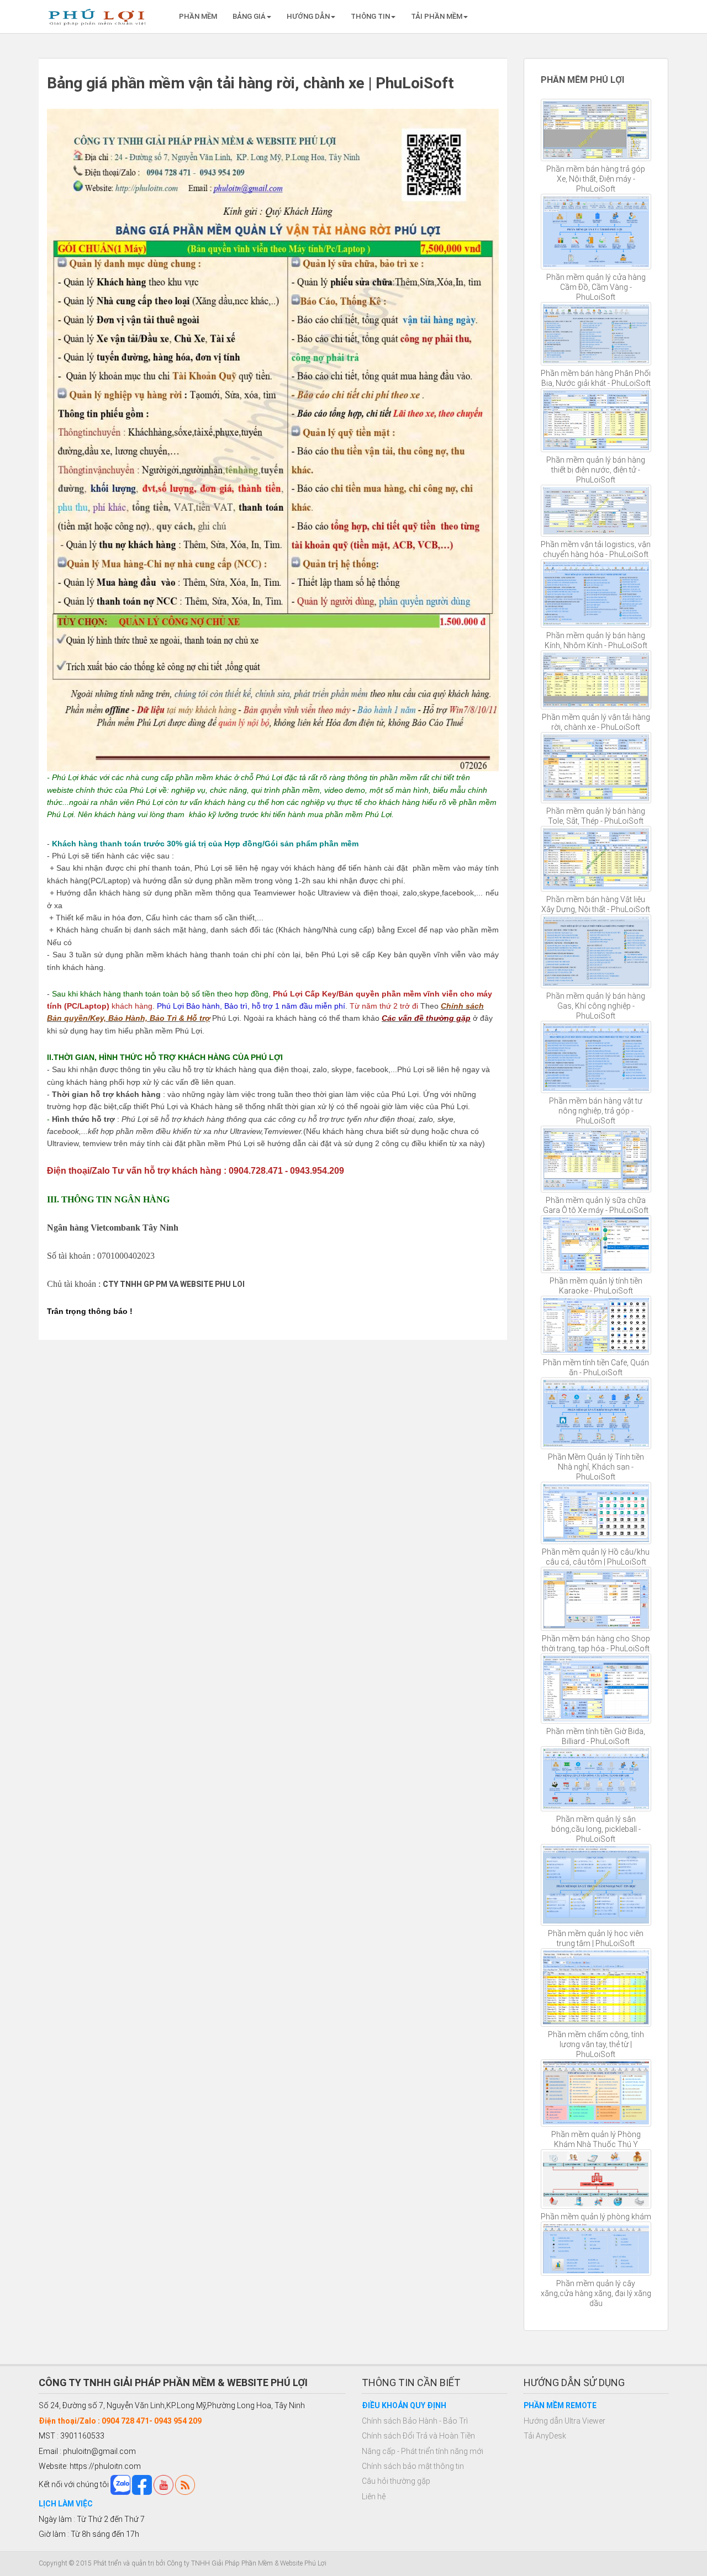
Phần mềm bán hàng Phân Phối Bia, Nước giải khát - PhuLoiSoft (596, 378)
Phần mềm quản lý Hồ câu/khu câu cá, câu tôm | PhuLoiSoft (596, 1557)
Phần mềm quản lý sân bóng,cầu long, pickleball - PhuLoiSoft (596, 1829)
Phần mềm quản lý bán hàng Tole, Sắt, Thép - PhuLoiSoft (596, 816)
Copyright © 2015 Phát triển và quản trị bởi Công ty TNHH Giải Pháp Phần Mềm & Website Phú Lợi (183, 2563)
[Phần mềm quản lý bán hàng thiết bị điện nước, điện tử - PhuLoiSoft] (596, 420)
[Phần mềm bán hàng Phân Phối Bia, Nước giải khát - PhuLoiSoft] (596, 334)
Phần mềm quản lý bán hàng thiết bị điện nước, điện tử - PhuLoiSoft (596, 470)
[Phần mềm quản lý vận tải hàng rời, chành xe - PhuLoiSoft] (596, 680)
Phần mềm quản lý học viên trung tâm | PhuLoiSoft (596, 1938)
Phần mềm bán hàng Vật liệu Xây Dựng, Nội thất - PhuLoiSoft (596, 904)
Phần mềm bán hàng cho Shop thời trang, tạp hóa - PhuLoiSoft (596, 1644)
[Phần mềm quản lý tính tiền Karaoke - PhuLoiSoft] (596, 1244)
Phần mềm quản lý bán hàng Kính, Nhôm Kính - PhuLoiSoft (596, 640)
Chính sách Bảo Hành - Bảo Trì (415, 2421)
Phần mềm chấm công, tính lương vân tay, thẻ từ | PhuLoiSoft (596, 2044)
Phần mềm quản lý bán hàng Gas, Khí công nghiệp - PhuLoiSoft (596, 1006)
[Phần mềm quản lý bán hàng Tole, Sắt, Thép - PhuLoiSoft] (596, 768)
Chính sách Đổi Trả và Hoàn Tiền (418, 2436)
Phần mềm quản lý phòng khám (596, 2217)
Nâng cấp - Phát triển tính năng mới (423, 2451)
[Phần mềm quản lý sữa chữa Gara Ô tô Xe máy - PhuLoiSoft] (596, 1159)
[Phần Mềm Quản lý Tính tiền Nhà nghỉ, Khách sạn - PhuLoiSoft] (596, 1413)
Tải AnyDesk (545, 2436)
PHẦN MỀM (198, 16)
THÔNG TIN (370, 16)
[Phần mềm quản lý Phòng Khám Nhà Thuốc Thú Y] (596, 2093)
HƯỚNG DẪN (308, 16)
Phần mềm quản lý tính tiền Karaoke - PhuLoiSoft (596, 1286)
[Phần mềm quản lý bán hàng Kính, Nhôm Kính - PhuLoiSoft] (596, 594)
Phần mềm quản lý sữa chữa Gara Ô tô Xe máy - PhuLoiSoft (596, 1205)
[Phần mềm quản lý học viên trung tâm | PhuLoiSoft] (596, 1885)
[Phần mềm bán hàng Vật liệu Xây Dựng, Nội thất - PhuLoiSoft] (596, 859)
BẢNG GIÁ (249, 16)
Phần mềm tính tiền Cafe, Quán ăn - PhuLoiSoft (596, 1367)
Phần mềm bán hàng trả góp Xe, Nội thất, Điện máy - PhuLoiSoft (596, 179)
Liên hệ (374, 2497)
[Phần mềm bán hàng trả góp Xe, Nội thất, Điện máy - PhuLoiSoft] (596, 130)
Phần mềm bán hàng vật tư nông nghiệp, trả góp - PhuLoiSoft (596, 1111)
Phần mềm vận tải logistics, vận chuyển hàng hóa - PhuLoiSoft (596, 549)
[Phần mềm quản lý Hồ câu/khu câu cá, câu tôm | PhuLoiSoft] (596, 1513)
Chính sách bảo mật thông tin (413, 2466)
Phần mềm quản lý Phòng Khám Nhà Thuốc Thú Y (596, 2139)
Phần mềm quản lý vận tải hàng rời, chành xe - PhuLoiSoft (596, 722)
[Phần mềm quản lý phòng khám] (596, 2179)
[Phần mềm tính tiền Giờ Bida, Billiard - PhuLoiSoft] (596, 1688)
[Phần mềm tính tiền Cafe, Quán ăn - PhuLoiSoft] (596, 1325)
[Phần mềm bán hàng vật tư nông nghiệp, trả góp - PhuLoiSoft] (596, 1057)
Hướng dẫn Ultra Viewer (564, 2421)
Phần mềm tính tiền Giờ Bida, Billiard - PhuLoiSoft (596, 1736)
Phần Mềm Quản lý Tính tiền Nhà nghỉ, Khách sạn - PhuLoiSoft (596, 1467)
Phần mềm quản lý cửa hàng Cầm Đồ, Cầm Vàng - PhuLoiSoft (596, 287)
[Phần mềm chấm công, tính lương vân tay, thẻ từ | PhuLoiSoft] (596, 1987)
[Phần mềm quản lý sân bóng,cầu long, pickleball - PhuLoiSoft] (596, 1779)
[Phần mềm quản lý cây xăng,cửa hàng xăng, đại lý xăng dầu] (596, 2249)
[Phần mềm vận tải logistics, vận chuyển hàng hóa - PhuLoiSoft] (596, 511)
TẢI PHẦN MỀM (437, 16)
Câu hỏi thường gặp (396, 2481)
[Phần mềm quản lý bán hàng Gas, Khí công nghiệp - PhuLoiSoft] (596, 951)
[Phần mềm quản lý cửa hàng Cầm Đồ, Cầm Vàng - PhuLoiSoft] (596, 232)
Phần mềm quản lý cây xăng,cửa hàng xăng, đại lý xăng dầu (596, 2293)
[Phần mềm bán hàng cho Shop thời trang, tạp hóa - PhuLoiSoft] (596, 1599)
